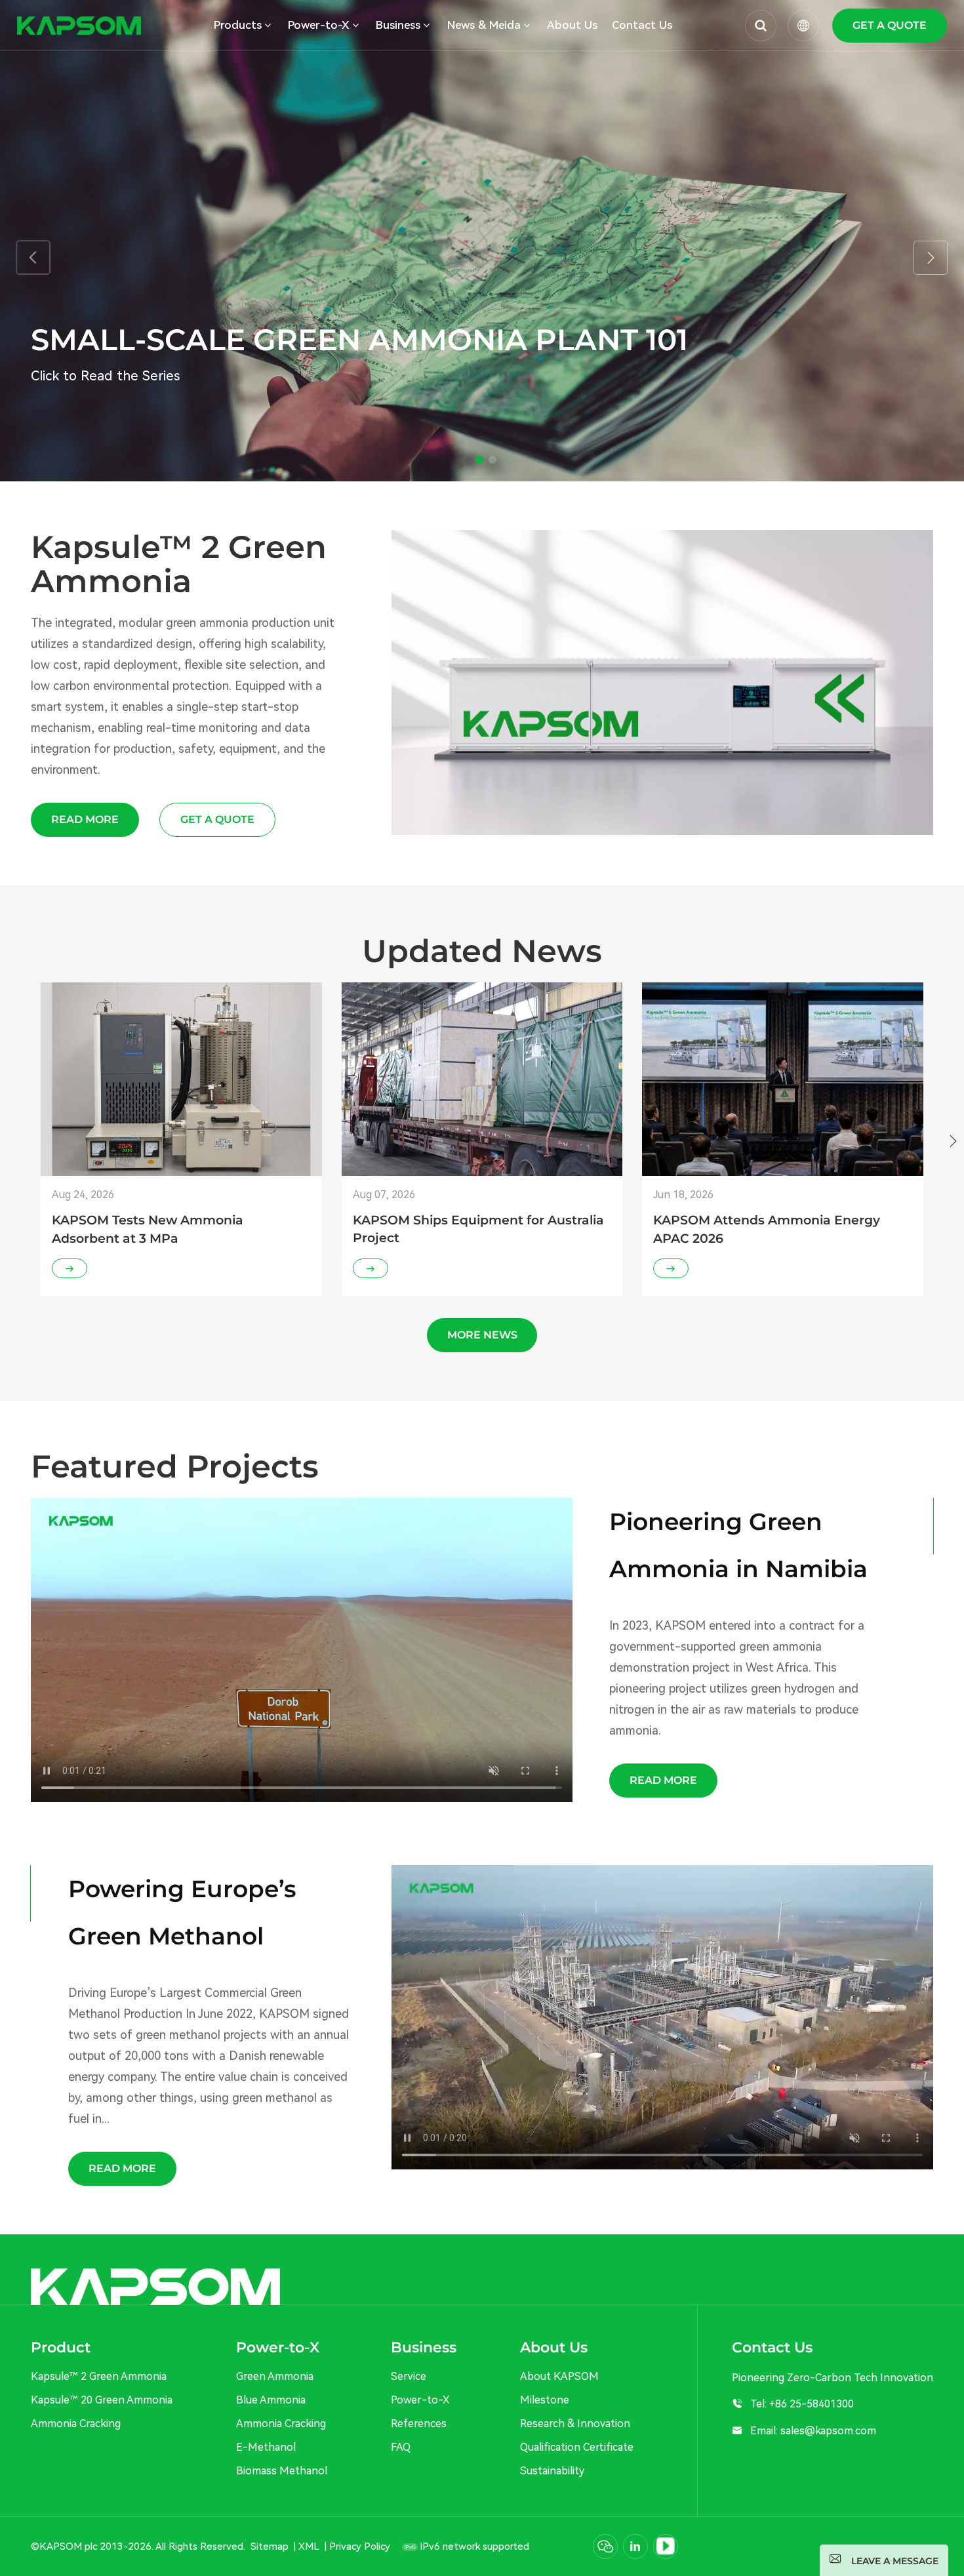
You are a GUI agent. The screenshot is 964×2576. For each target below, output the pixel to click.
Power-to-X (420, 2400)
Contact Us (642, 25)
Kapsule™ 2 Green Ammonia (99, 2376)
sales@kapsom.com (828, 2431)
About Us (572, 25)
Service (409, 2376)
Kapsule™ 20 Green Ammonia (102, 2400)
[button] (479, 460)
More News (482, 1335)
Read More (85, 819)
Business (398, 25)
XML (309, 2546)
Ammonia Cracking (76, 2424)
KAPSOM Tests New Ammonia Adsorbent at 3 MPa (148, 1229)
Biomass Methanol (282, 2471)
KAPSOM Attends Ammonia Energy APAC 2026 (767, 1229)
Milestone (545, 2400)
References (419, 2424)
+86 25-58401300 (812, 2404)
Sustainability (552, 2471)
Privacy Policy (360, 2546)
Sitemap (270, 2546)
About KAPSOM (559, 2376)
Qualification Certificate (577, 2447)
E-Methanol (266, 2447)
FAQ (401, 2447)
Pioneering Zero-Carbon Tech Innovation (158, 376)
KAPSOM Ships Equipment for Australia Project (478, 1229)
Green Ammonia (275, 2376)
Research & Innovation (575, 2424)
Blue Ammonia (271, 2400)
